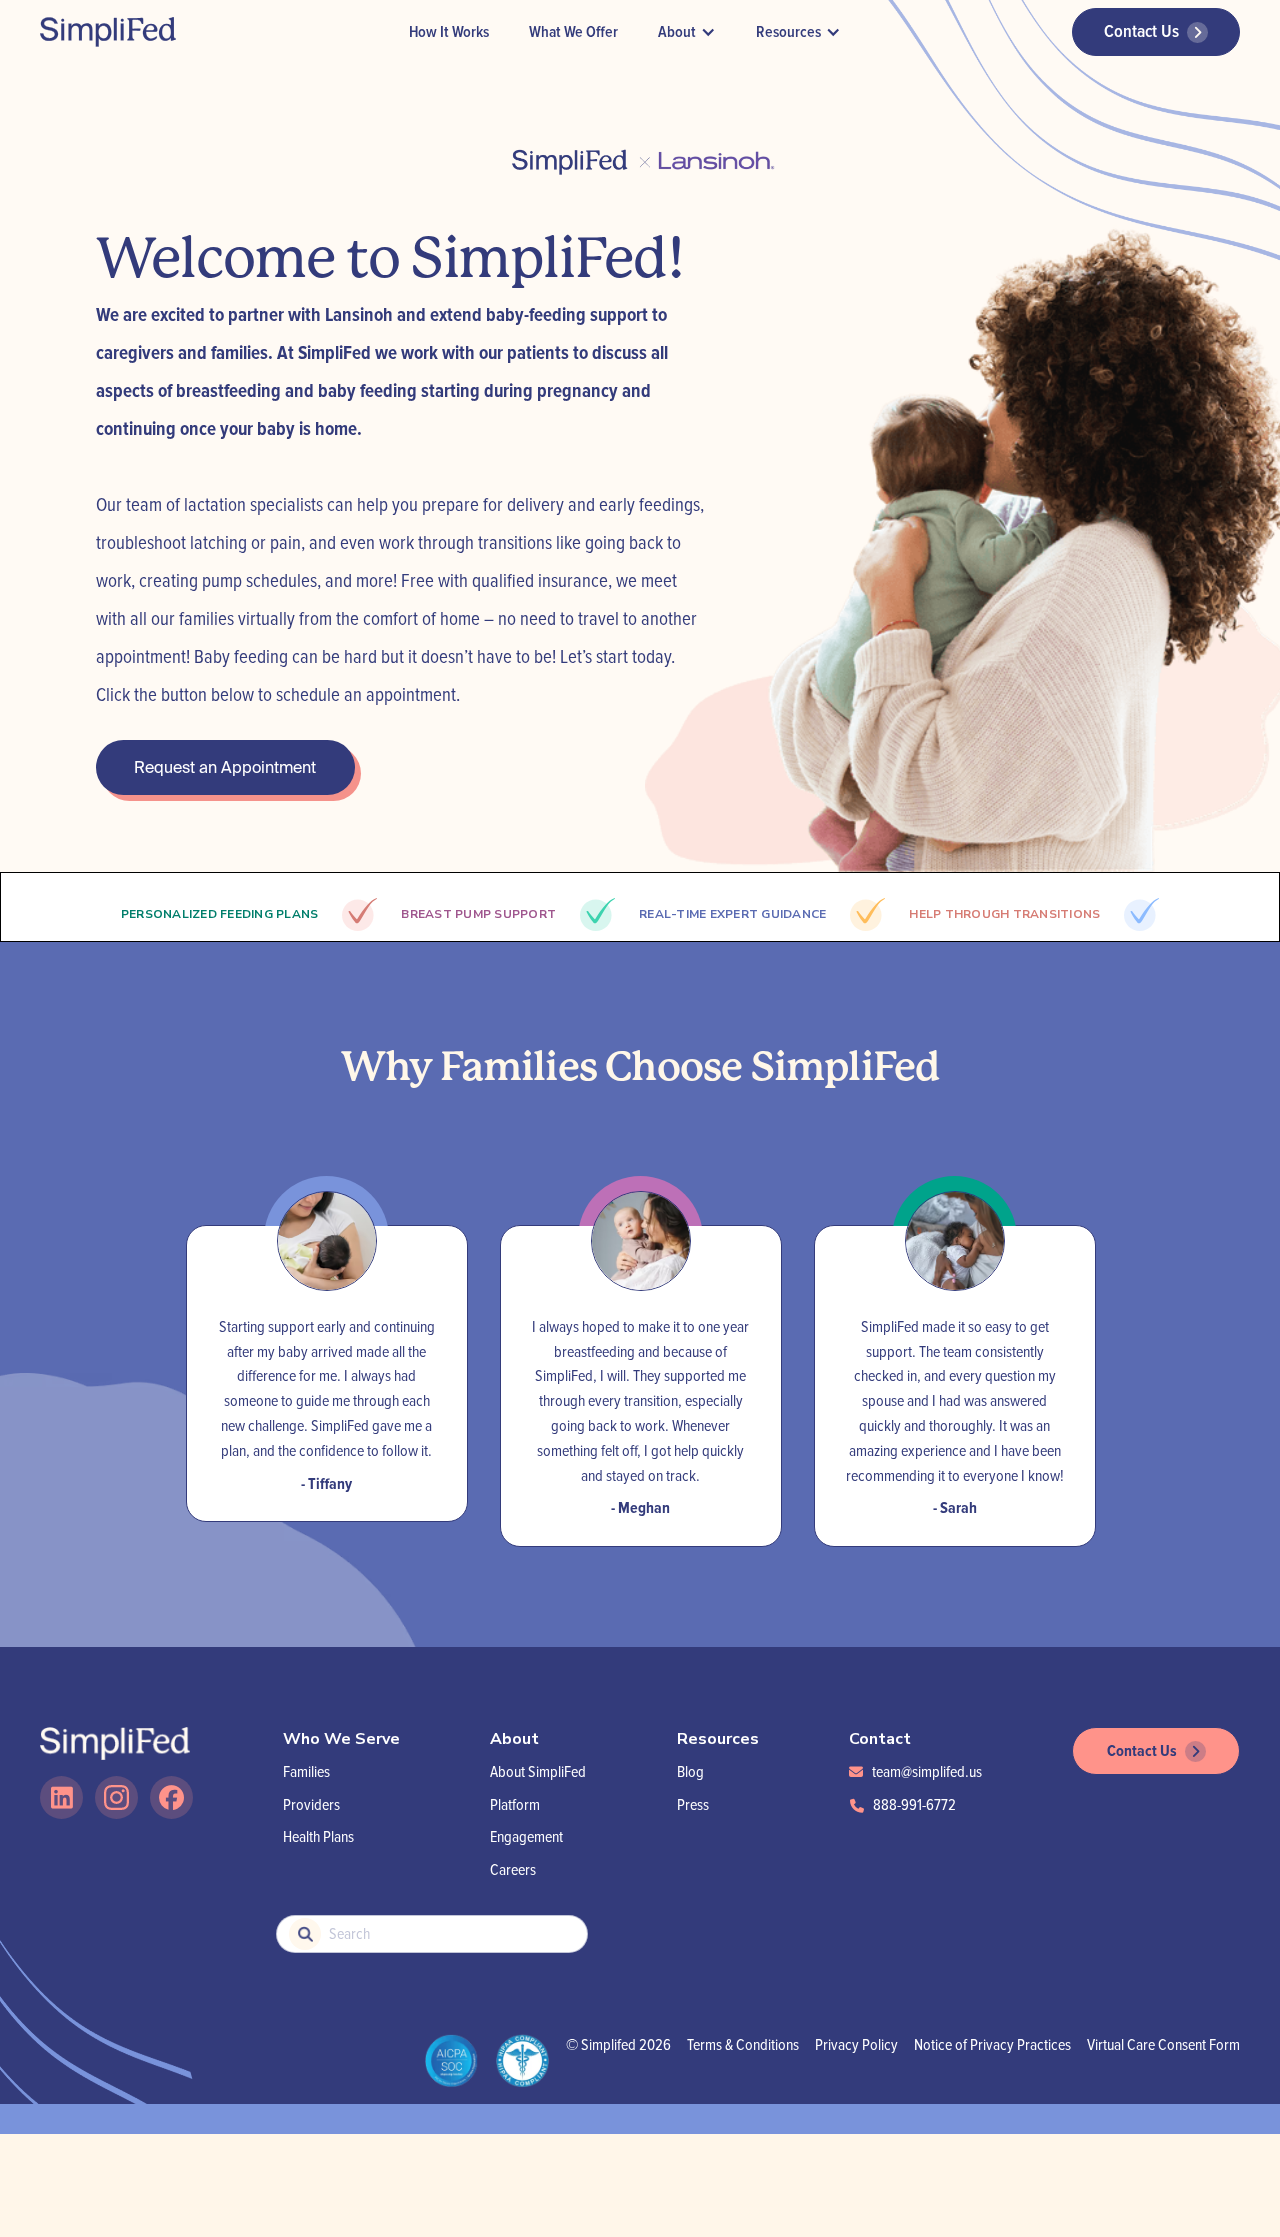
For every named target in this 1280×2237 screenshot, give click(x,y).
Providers (311, 1805)
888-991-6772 (914, 1805)
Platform (515, 1805)
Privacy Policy (856, 2045)
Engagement (526, 1837)
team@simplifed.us (927, 1772)
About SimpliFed (538, 1772)
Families (306, 1772)
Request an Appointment (225, 767)
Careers (513, 1870)
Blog (690, 1772)
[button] (687, 32)
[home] (108, 32)
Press (693, 1805)
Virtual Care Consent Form (1163, 2045)
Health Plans (318, 1837)
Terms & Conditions (743, 2045)
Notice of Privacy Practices (992, 2045)
